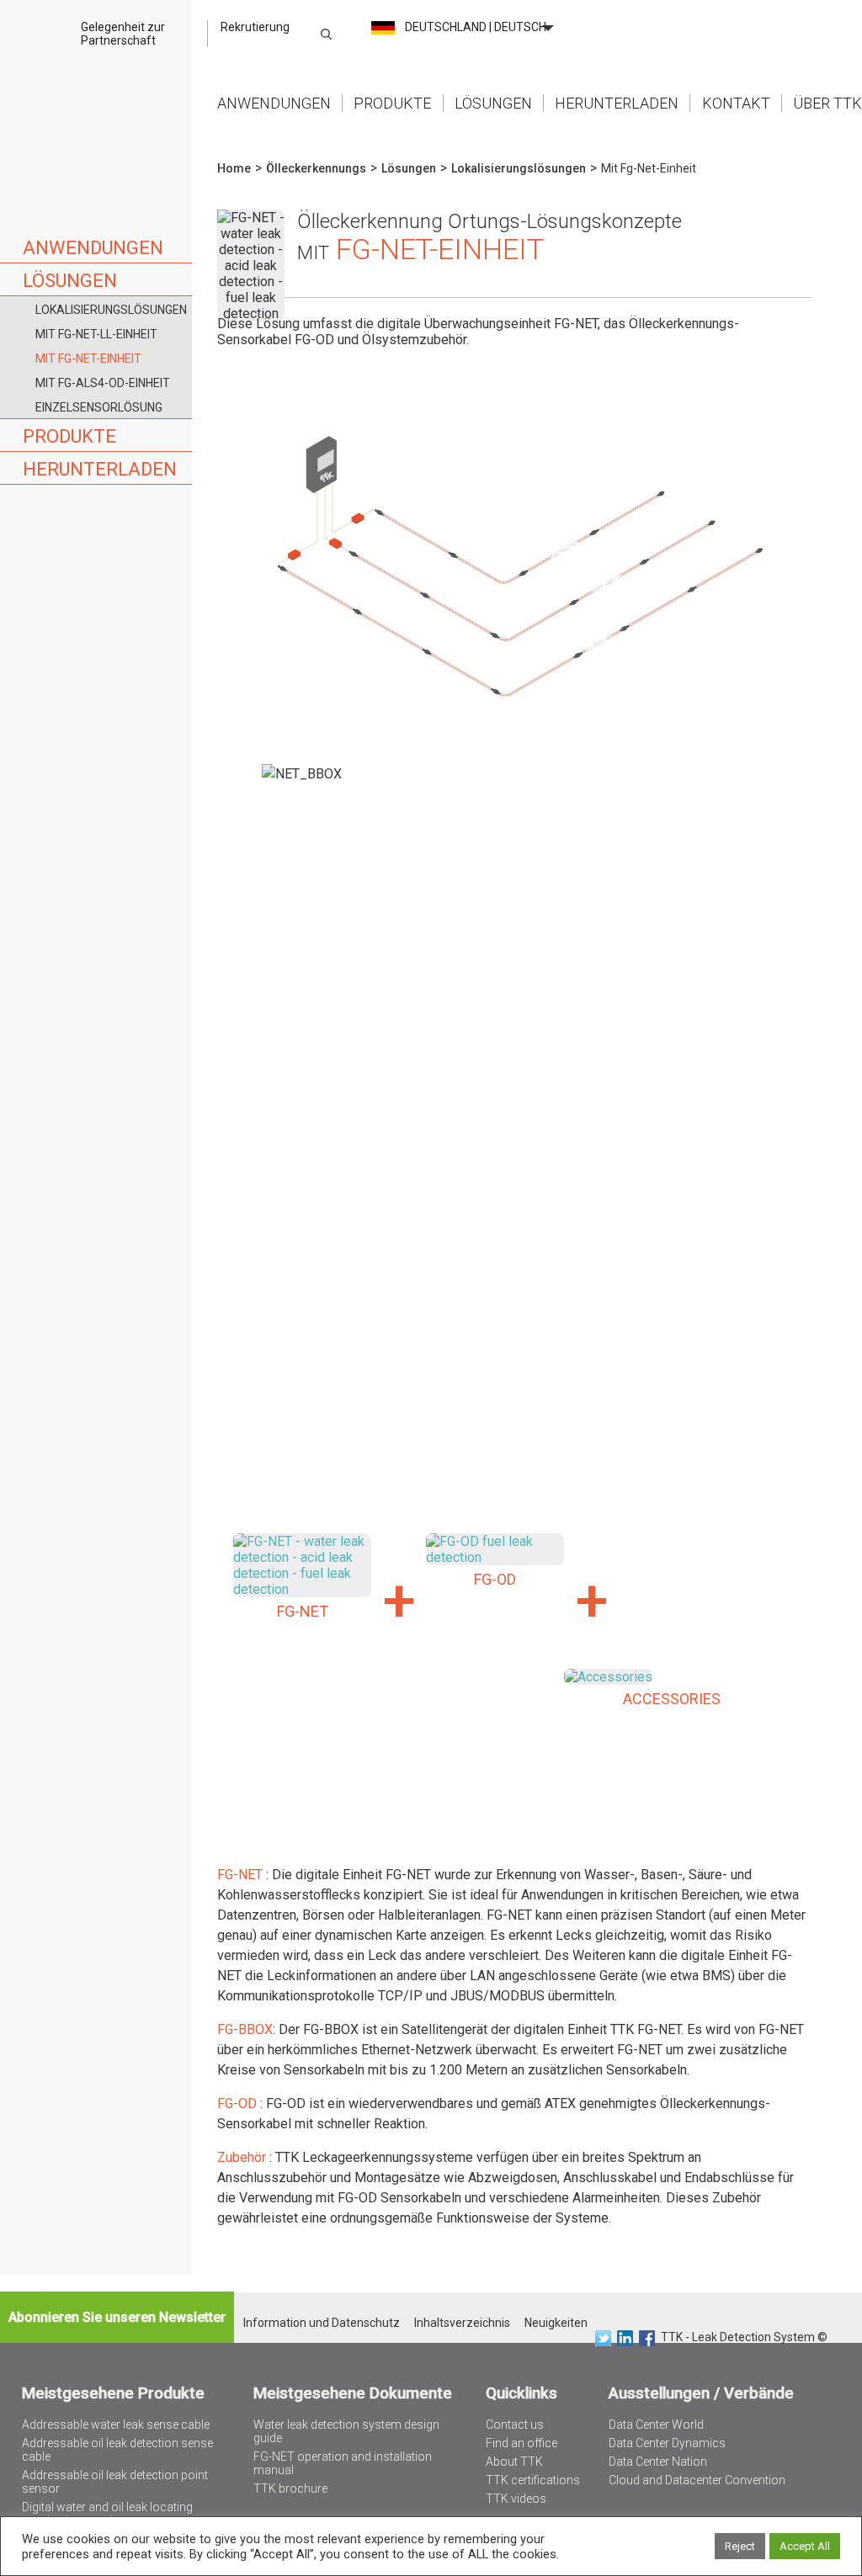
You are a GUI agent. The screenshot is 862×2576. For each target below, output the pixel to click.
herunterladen (617, 103)
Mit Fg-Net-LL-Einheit (96, 334)
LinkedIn (625, 2338)
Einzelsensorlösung (99, 407)
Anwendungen (274, 103)
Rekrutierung (255, 27)
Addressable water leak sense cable (116, 2425)
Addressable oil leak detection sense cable (117, 2450)
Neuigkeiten (556, 2323)
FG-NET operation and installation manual (343, 2463)
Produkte (392, 103)
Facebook (647, 2338)
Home (96, 75)
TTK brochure (290, 2488)
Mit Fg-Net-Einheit (88, 359)
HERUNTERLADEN (100, 469)
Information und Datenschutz (322, 2323)
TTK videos (516, 2499)
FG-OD (239, 2103)
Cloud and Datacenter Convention (697, 2480)
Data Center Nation (658, 2462)
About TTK (514, 2462)
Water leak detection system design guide (346, 2431)
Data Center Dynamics (667, 2443)
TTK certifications (533, 2480)
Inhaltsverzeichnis (462, 2323)
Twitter (603, 2338)
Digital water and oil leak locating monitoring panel (107, 2514)
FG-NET (240, 1875)
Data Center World (656, 2425)
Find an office (521, 2443)
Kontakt (736, 103)
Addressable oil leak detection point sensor (115, 2482)
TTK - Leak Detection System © (744, 2337)
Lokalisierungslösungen (111, 310)
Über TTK (827, 103)
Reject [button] (740, 2546)
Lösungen (493, 103)
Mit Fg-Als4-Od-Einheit (103, 383)
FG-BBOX (245, 2029)
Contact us (515, 2425)
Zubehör (243, 2157)
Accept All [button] (805, 2546)
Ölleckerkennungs (316, 168)
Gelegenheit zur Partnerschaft (123, 34)
